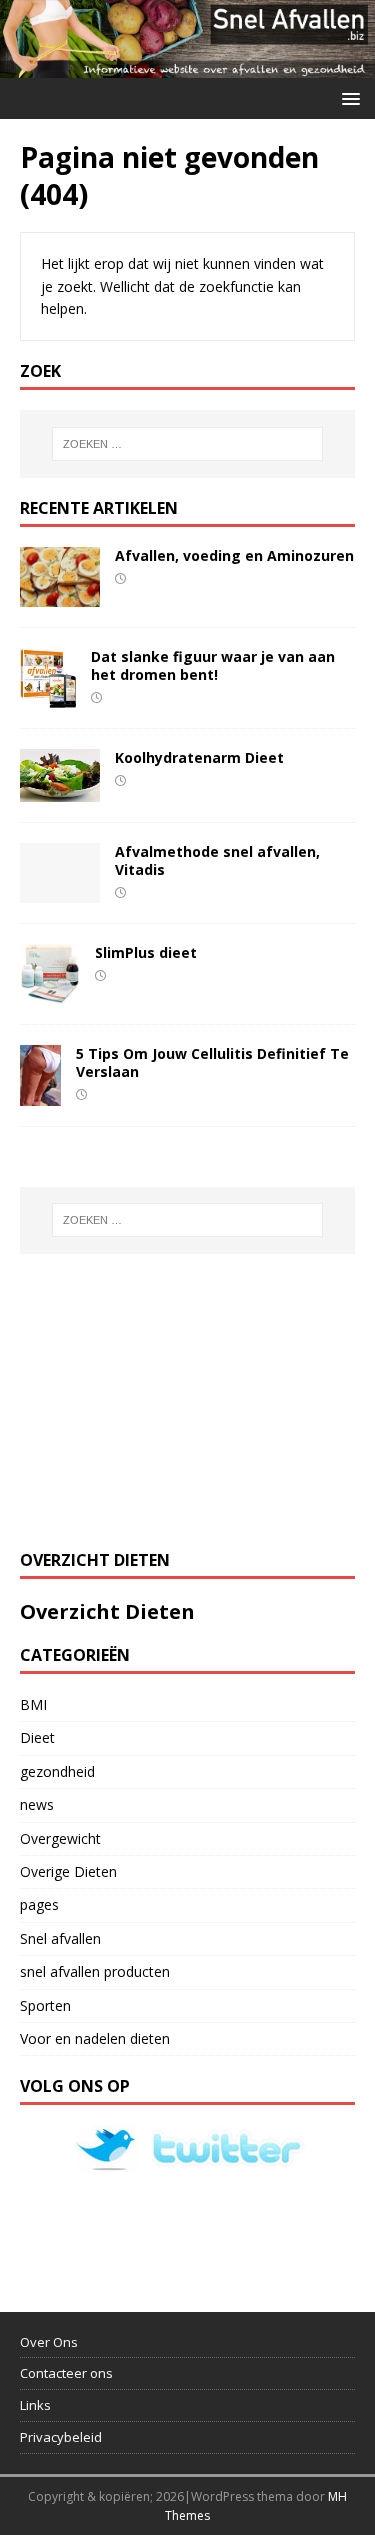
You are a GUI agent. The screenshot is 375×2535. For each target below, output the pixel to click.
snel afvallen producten (95, 1971)
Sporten (45, 2005)
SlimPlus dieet (146, 952)
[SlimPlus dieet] (50, 991)
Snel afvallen (60, 1938)
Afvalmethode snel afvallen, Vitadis (217, 860)
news (37, 1804)
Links (35, 2405)
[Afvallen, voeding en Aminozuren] (60, 594)
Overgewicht (60, 1838)
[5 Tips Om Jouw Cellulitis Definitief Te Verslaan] (40, 1093)
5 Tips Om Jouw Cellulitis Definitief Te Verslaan (212, 1062)
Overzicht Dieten (107, 1611)
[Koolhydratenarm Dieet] (60, 789)
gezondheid (57, 1771)
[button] (347, 97)
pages (39, 1904)
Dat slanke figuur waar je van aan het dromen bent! (213, 665)
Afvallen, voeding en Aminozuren (234, 555)
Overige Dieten (68, 1871)
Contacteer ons (66, 2373)
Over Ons (49, 2342)
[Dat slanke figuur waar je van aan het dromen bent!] (48, 695)
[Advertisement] (170, 1399)
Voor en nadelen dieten (95, 2038)
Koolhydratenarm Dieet (199, 757)
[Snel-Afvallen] (187, 66)
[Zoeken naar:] (188, 444)
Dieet (37, 1737)
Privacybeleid (61, 2437)
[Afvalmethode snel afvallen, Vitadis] (60, 890)
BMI (33, 1704)
